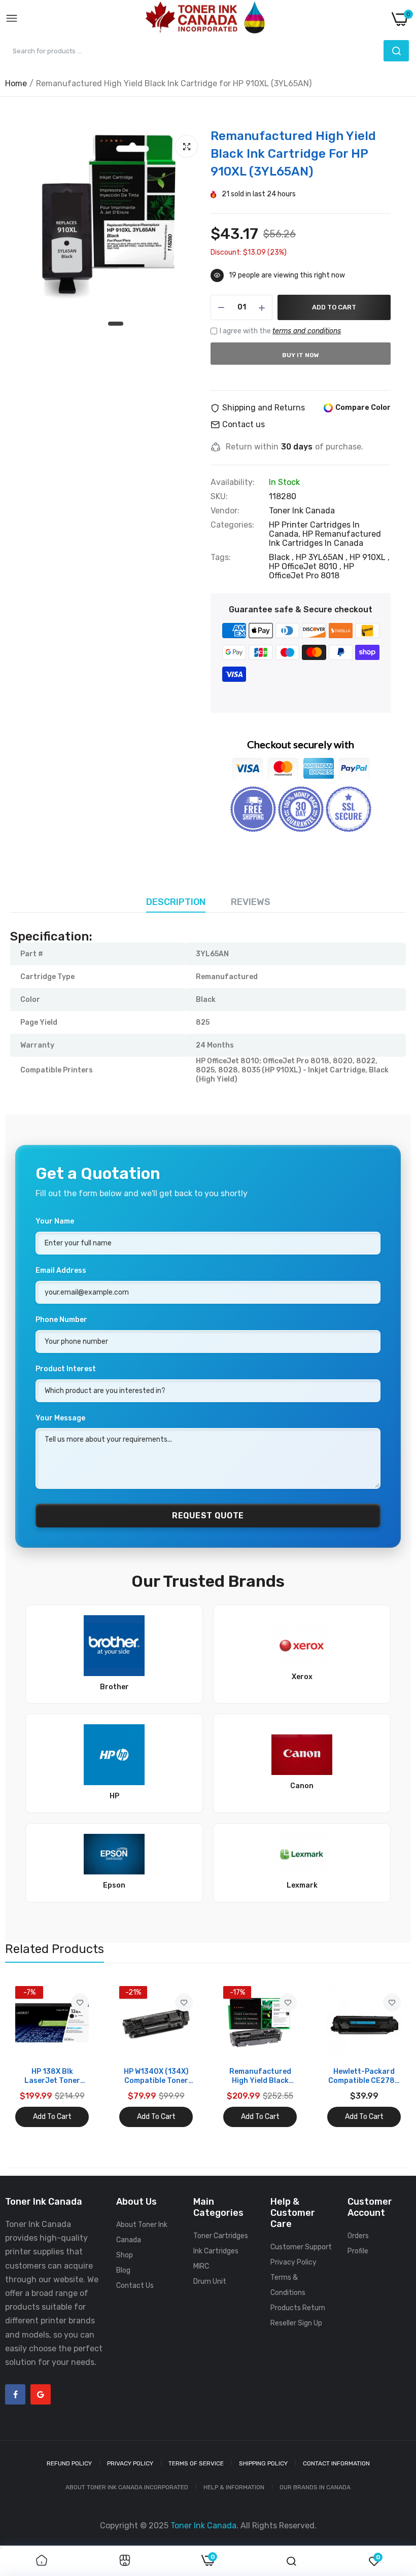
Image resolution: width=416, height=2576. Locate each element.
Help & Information (234, 2487)
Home (16, 83)
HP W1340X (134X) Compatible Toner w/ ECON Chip (156, 2076)
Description (176, 902)
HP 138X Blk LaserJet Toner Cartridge (52, 2076)
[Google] (41, 2394)
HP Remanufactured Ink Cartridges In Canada (325, 538)
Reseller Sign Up (296, 2323)
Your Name (55, 1221)
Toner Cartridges (221, 2236)
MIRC (201, 2266)
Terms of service (196, 2463)
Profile (358, 2251)
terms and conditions (307, 331)
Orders (358, 2236)
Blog (123, 2270)
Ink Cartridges (216, 2251)
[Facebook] (15, 2394)
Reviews (251, 902)
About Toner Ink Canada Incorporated (127, 2487)
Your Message (60, 1418)
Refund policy (69, 2463)
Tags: (221, 558)
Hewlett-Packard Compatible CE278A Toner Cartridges (364, 2076)
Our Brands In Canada (315, 2487)
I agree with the (280, 331)
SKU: (219, 497)
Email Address (61, 1270)
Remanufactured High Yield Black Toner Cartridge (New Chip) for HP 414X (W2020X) (260, 2076)
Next (386, 2057)
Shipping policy (263, 2463)
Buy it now (301, 355)
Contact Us (135, 2286)
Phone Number (61, 1320)
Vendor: (225, 511)
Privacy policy (130, 2463)
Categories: (232, 525)
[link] (80, 2003)
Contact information (336, 2463)
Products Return (298, 2308)
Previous (30, 2057)
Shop (125, 2255)
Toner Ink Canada (302, 511)
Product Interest (66, 1369)
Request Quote (208, 1516)
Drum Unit (210, 2282)
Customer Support (301, 2247)
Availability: (233, 482)
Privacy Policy (293, 2262)
